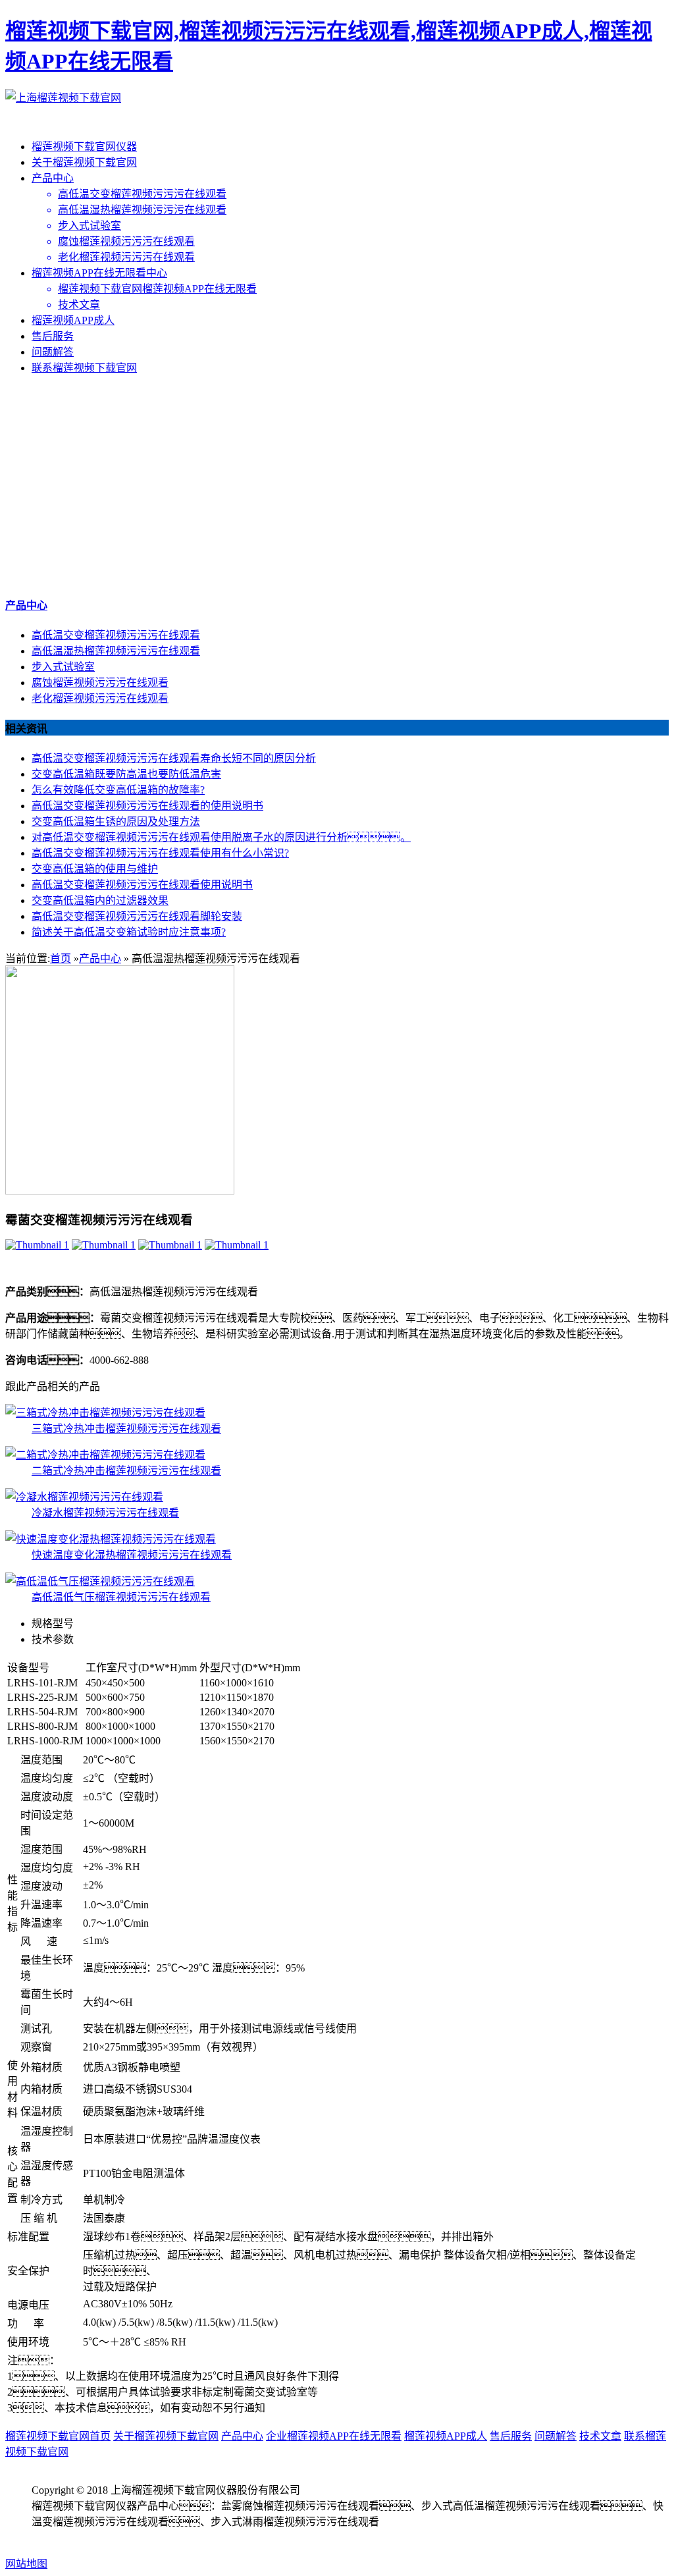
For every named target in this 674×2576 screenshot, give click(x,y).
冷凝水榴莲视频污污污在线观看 (105, 1513)
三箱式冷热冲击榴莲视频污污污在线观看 (126, 1429)
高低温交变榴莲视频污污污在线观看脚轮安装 (137, 916)
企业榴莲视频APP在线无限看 (334, 2436)
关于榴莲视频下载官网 (84, 162)
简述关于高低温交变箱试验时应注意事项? (129, 932)
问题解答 (53, 352)
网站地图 (26, 2564)
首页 (61, 958)
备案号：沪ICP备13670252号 (124, 2537)
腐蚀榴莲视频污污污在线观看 (100, 683)
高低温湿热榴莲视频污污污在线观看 (116, 651)
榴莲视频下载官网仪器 (84, 147)
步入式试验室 (63, 667)
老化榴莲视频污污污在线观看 (100, 698)
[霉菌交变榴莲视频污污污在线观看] (37, 1245)
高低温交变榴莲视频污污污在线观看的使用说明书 (147, 806)
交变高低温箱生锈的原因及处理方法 (116, 821)
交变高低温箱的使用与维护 (95, 869)
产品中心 (53, 178)
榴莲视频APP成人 (73, 320)
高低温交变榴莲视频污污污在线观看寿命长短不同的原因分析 (174, 758)
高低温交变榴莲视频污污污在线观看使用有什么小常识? (160, 853)
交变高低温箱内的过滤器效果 (100, 900)
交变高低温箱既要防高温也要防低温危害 (126, 774)
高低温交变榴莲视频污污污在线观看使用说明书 (142, 885)
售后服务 (53, 336)
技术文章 (600, 2436)
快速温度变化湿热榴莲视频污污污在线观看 (132, 1555)
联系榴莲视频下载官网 (84, 368)
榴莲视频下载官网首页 (58, 2436)
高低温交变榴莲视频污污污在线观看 (116, 635)
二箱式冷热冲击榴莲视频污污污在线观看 (126, 1471)
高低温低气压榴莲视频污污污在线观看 (121, 1597)
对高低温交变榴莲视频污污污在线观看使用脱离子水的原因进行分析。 (221, 837)
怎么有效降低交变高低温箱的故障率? (118, 790)
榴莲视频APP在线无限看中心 (99, 273)
